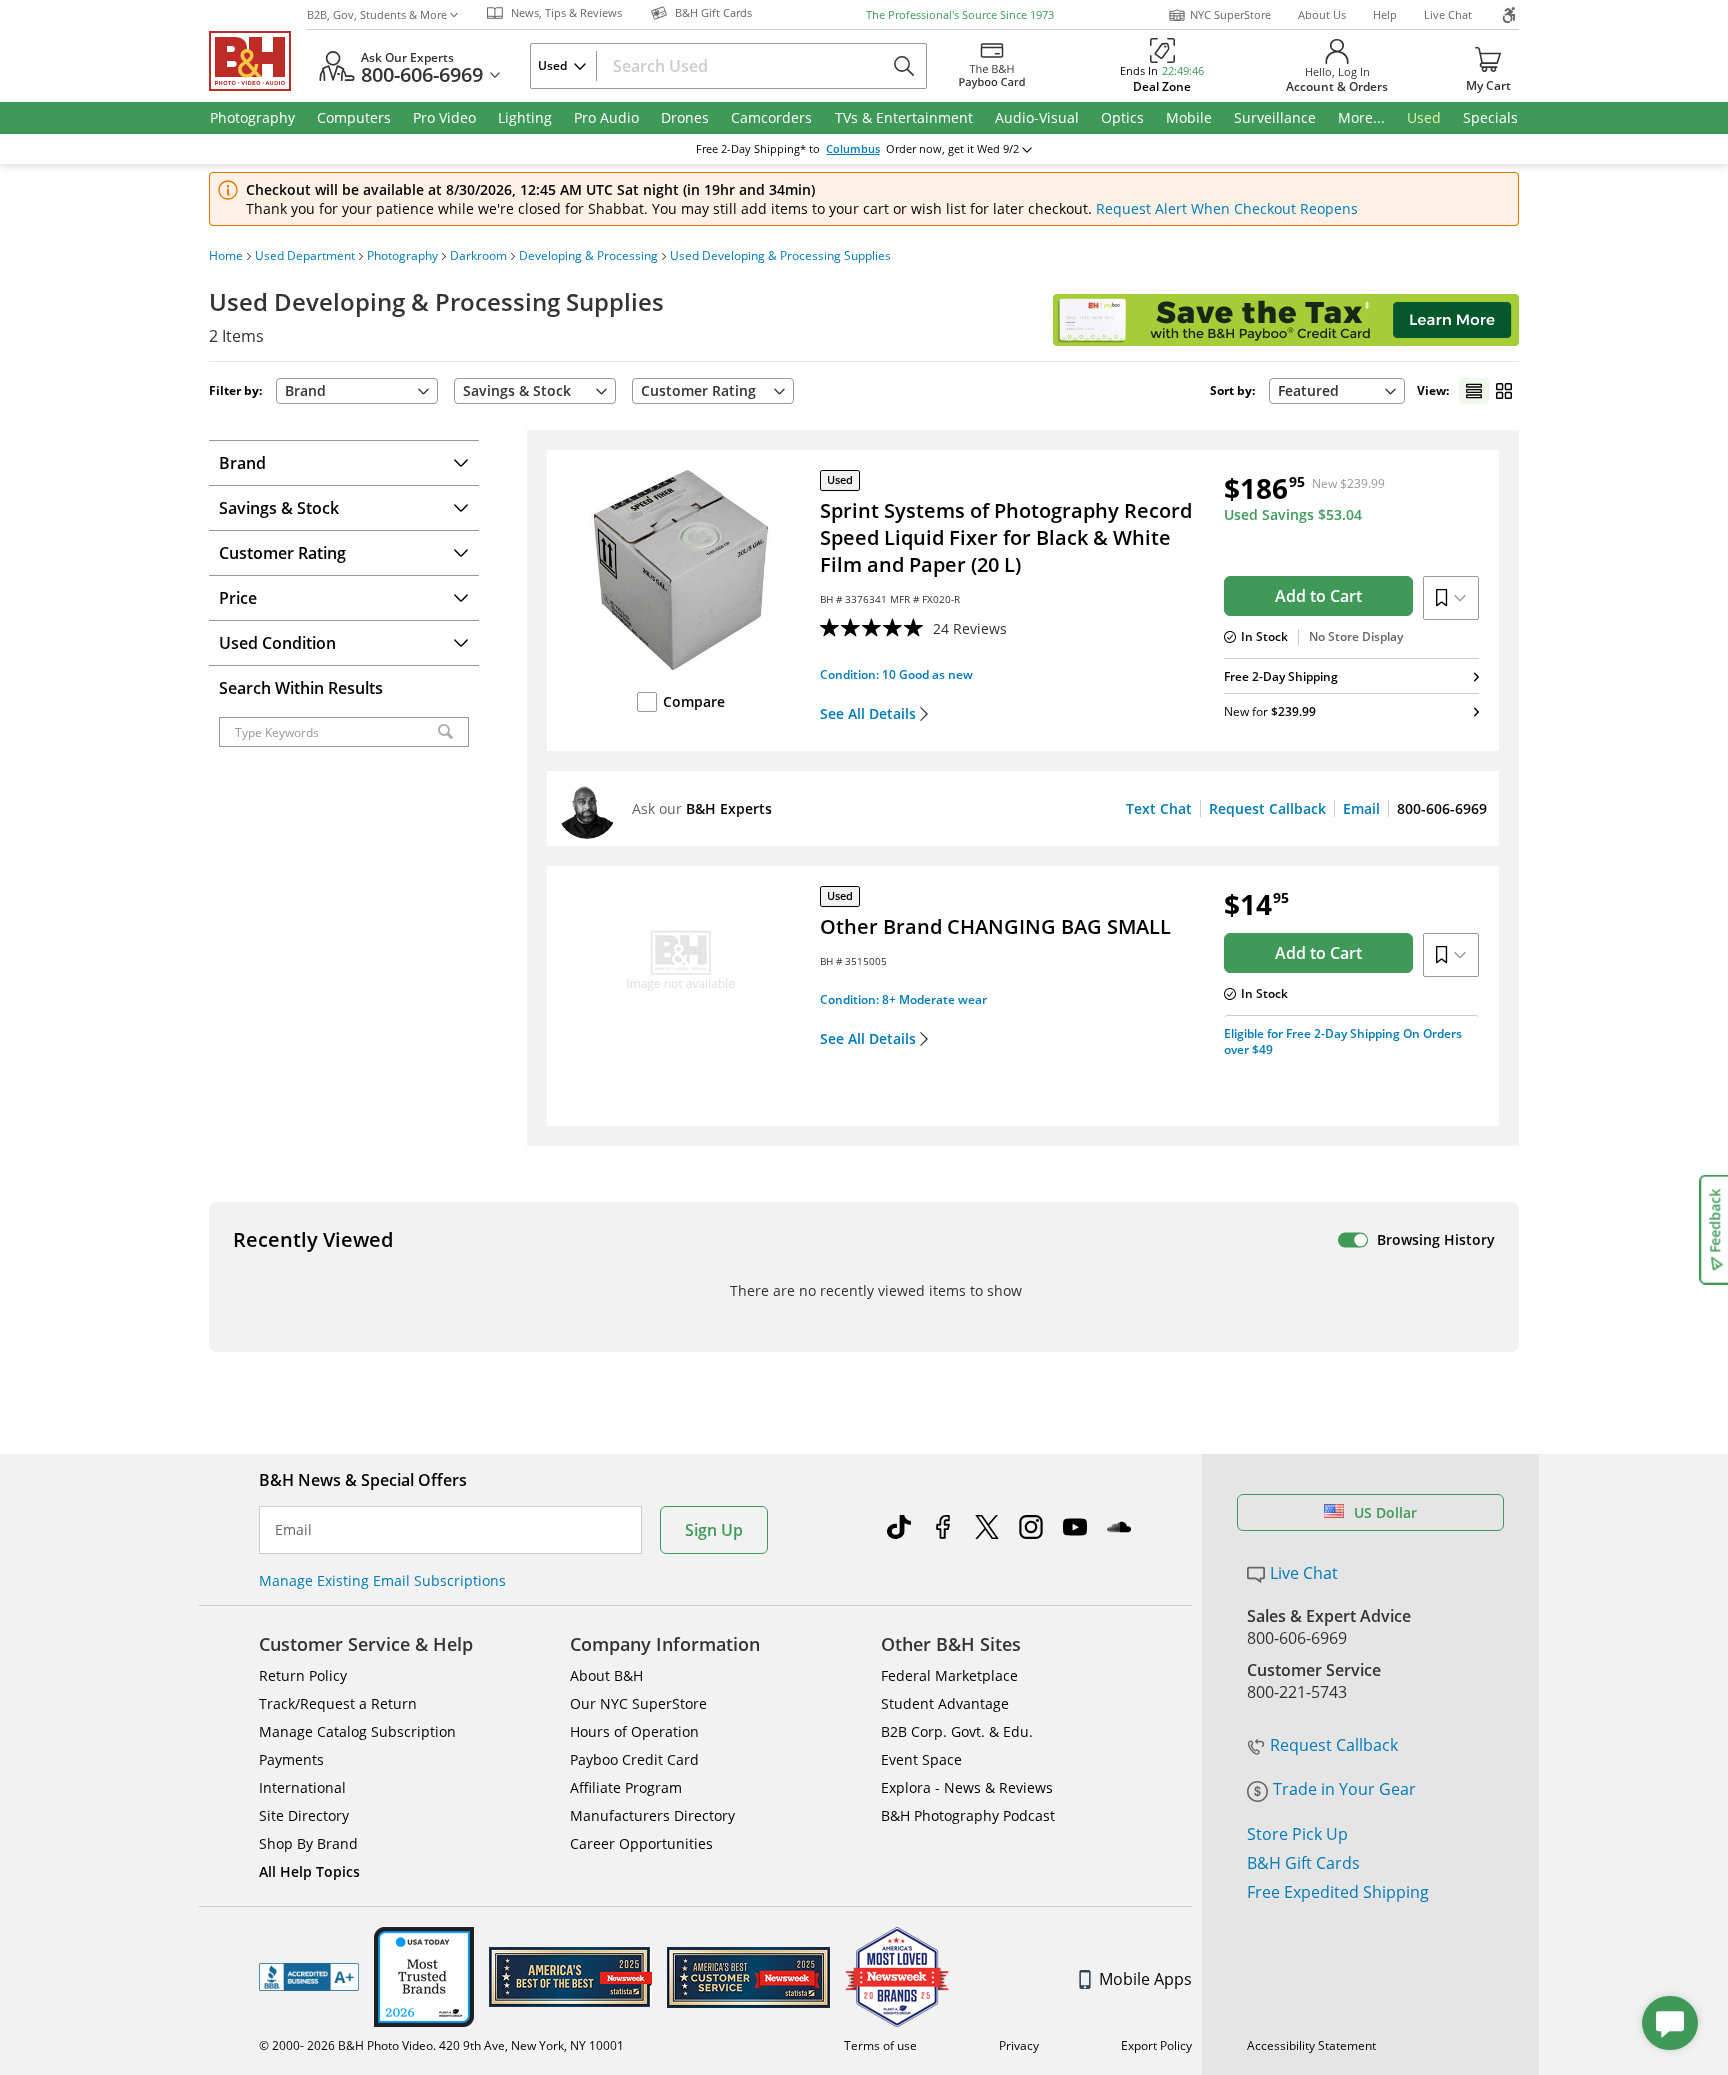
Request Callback (1267, 808)
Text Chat (1159, 808)
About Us (1322, 14)
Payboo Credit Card (634, 1759)
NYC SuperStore (1230, 14)
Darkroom (478, 256)
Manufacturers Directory (652, 1815)
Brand (305, 390)
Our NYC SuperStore (638, 1703)
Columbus (853, 149)
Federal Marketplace (949, 1675)
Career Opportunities (641, 1843)
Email (1361, 808)
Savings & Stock (517, 390)
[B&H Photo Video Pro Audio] (258, 61)
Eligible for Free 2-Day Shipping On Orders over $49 (1343, 1041)
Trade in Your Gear (1344, 1789)
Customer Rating (698, 390)
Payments (291, 1759)
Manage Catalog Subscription (357, 1731)
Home (226, 256)
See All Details (868, 714)
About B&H (606, 1675)
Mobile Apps (1145, 1979)
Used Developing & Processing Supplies (780, 256)
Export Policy (1156, 2045)
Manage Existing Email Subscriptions (382, 1580)
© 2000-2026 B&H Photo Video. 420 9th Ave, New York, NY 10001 (441, 2045)
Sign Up (714, 1530)
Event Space (921, 1759)
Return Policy (303, 1675)
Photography (402, 256)
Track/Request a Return (338, 1703)
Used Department (305, 256)
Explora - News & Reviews (967, 1787)
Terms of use (880, 2045)
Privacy (1019, 2045)
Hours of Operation (634, 1731)
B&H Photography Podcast (968, 1815)
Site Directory (304, 1815)
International (302, 1787)
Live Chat (1448, 14)
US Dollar (1385, 1512)
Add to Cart (1318, 596)
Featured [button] (1308, 390)
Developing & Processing (588, 256)
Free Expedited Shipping (1338, 1892)
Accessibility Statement (1311, 2045)
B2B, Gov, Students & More (377, 14)
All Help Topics (309, 1871)
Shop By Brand (308, 1843)
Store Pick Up (1297, 1834)
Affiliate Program (626, 1787)
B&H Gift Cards (1303, 1863)
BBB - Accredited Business (309, 1977)
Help (1385, 14)
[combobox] (1337, 391)
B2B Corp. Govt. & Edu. (957, 1731)
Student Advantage (945, 1703)
